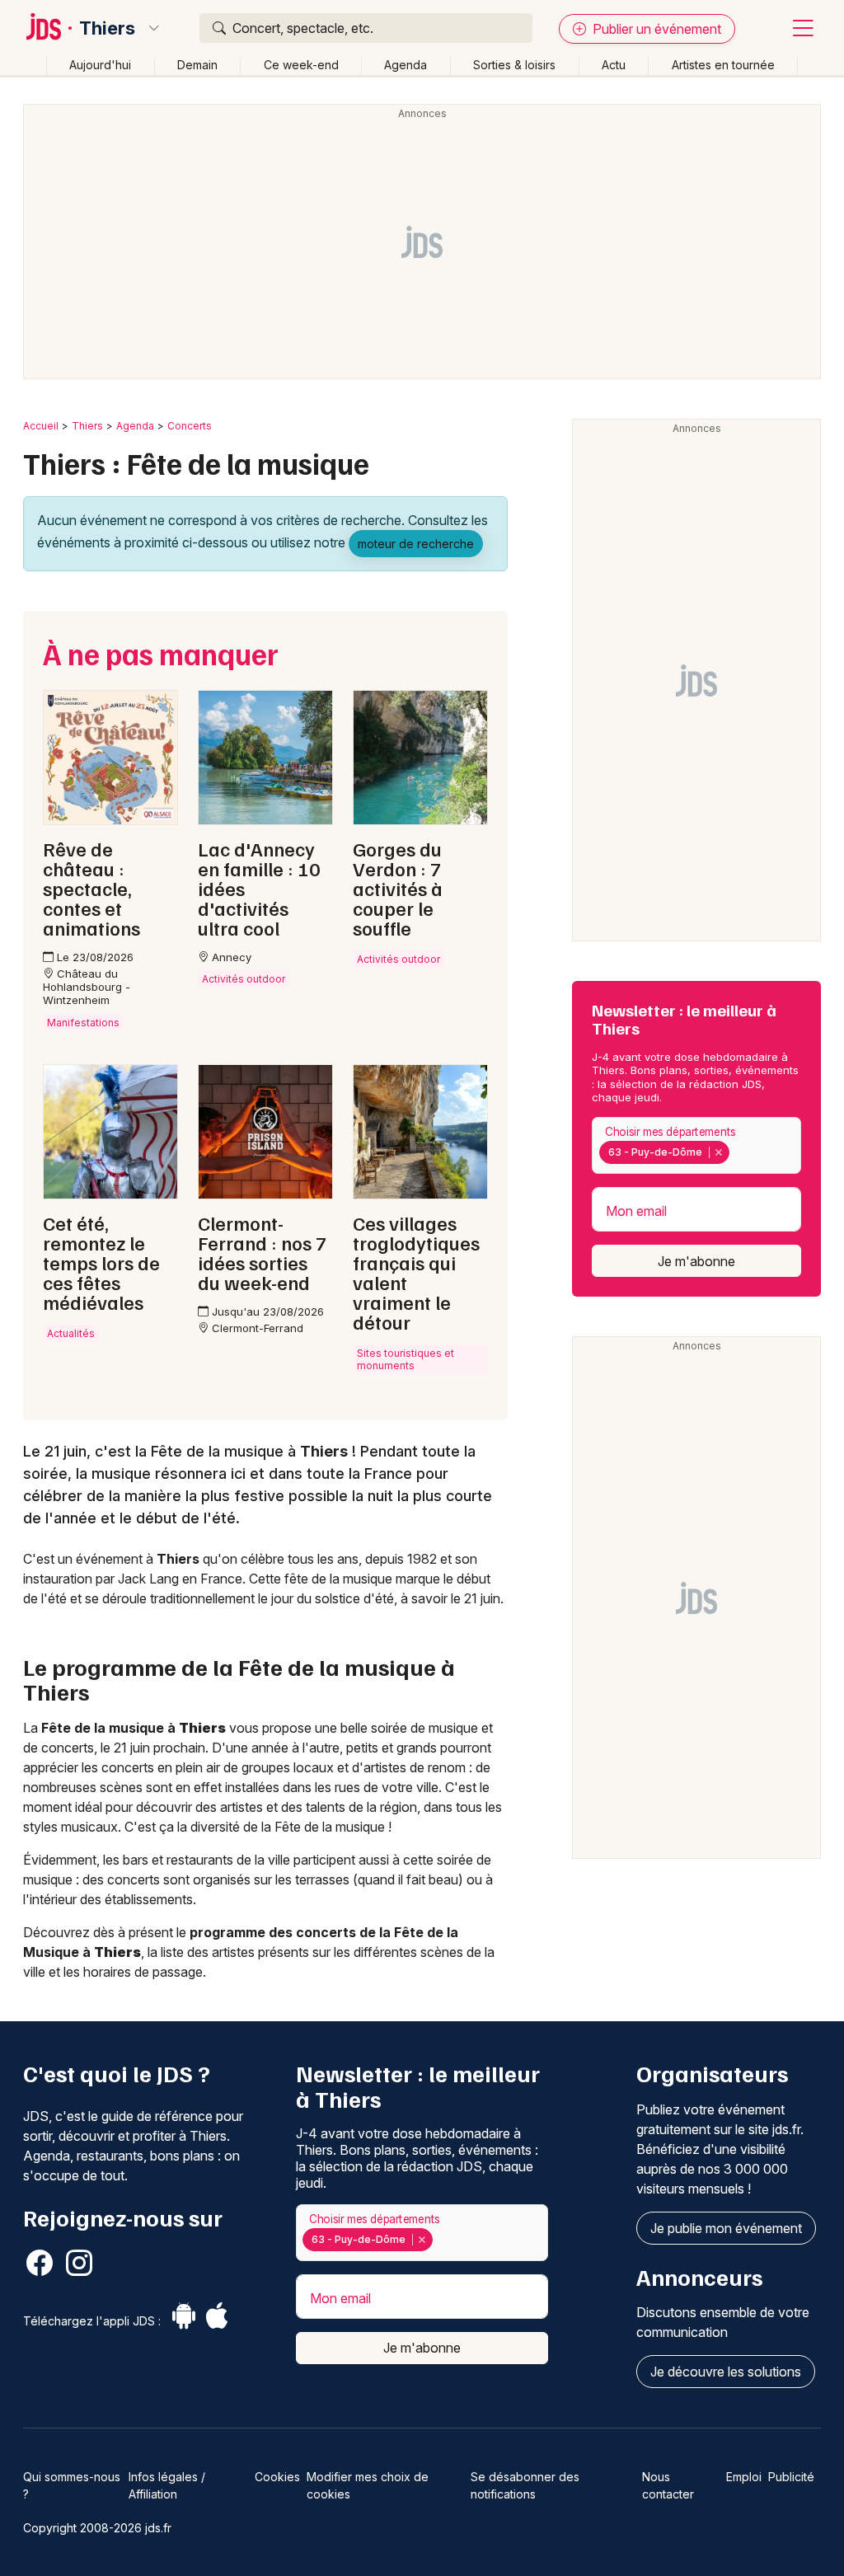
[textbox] (736, 1152)
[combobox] (696, 1145)
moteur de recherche (416, 544)
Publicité (791, 2477)
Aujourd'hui (100, 65)
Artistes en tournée (723, 65)
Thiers (107, 28)
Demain (197, 65)
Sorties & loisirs (514, 65)
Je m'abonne (696, 1261)
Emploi (744, 2477)
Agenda (406, 65)
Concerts (190, 426)
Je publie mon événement (726, 2228)
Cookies (277, 2477)
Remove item (718, 1152)
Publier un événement (655, 29)
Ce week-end (301, 65)
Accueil (41, 426)
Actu (614, 65)
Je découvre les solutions (726, 2372)
